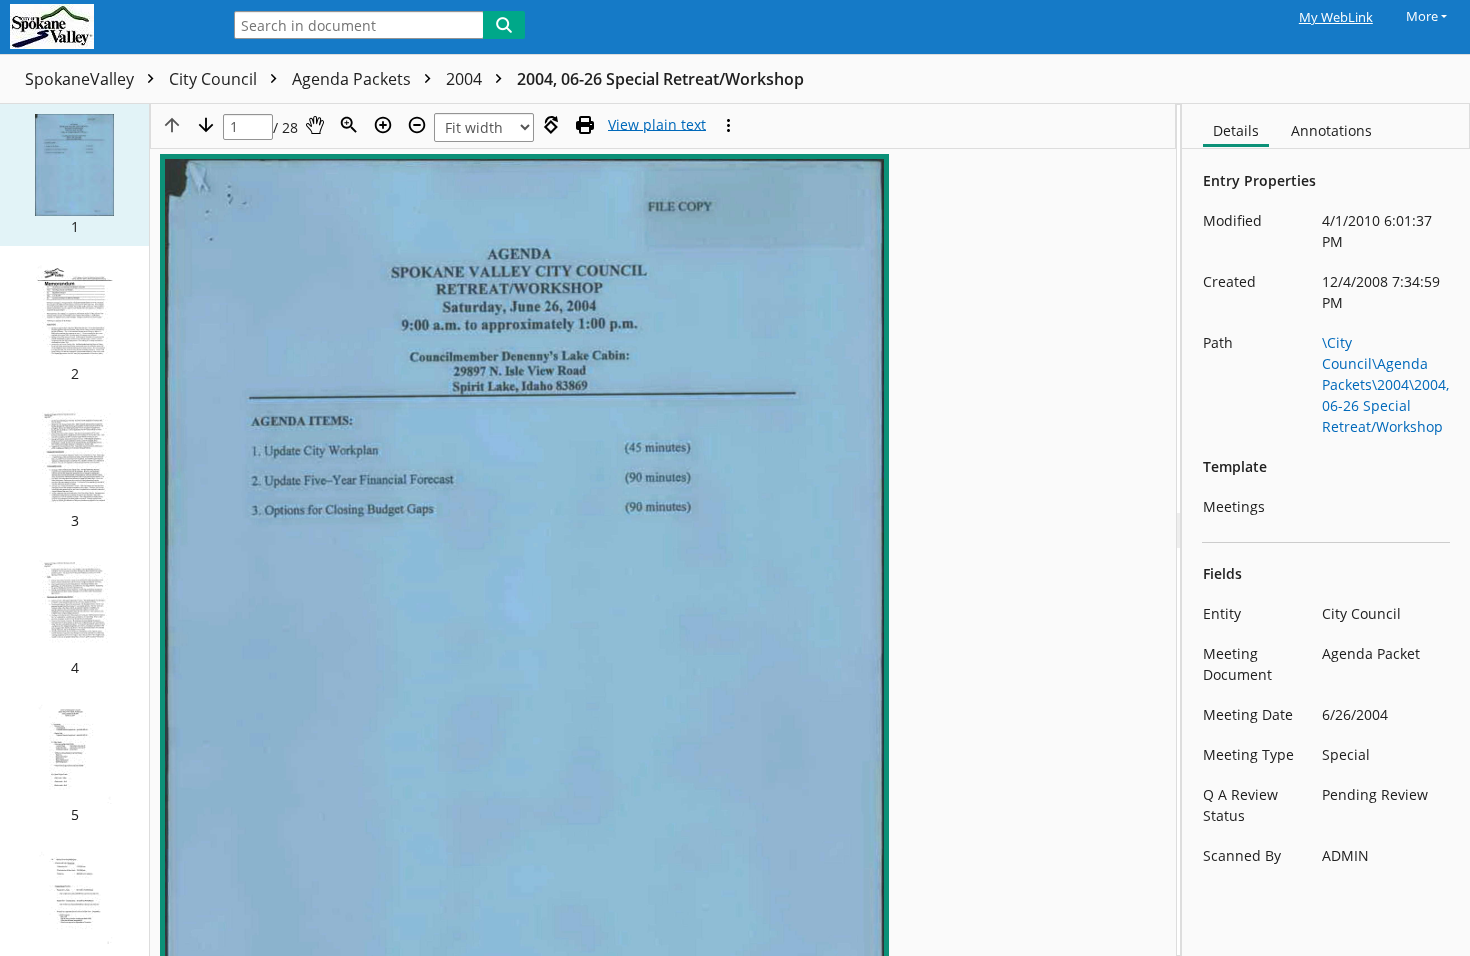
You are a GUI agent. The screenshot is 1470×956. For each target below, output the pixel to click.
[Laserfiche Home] (105, 27)
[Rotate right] (551, 125)
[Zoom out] (417, 125)
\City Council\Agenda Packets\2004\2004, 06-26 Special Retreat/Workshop (1385, 384)
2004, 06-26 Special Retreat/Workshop (660, 79)
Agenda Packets (353, 79)
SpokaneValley (81, 79)
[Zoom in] (383, 125)
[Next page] (206, 125)
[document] (1326, 530)
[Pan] (315, 125)
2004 (466, 79)
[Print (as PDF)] (585, 125)
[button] (74, 175)
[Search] (504, 25)
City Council (215, 79)
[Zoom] (349, 125)
